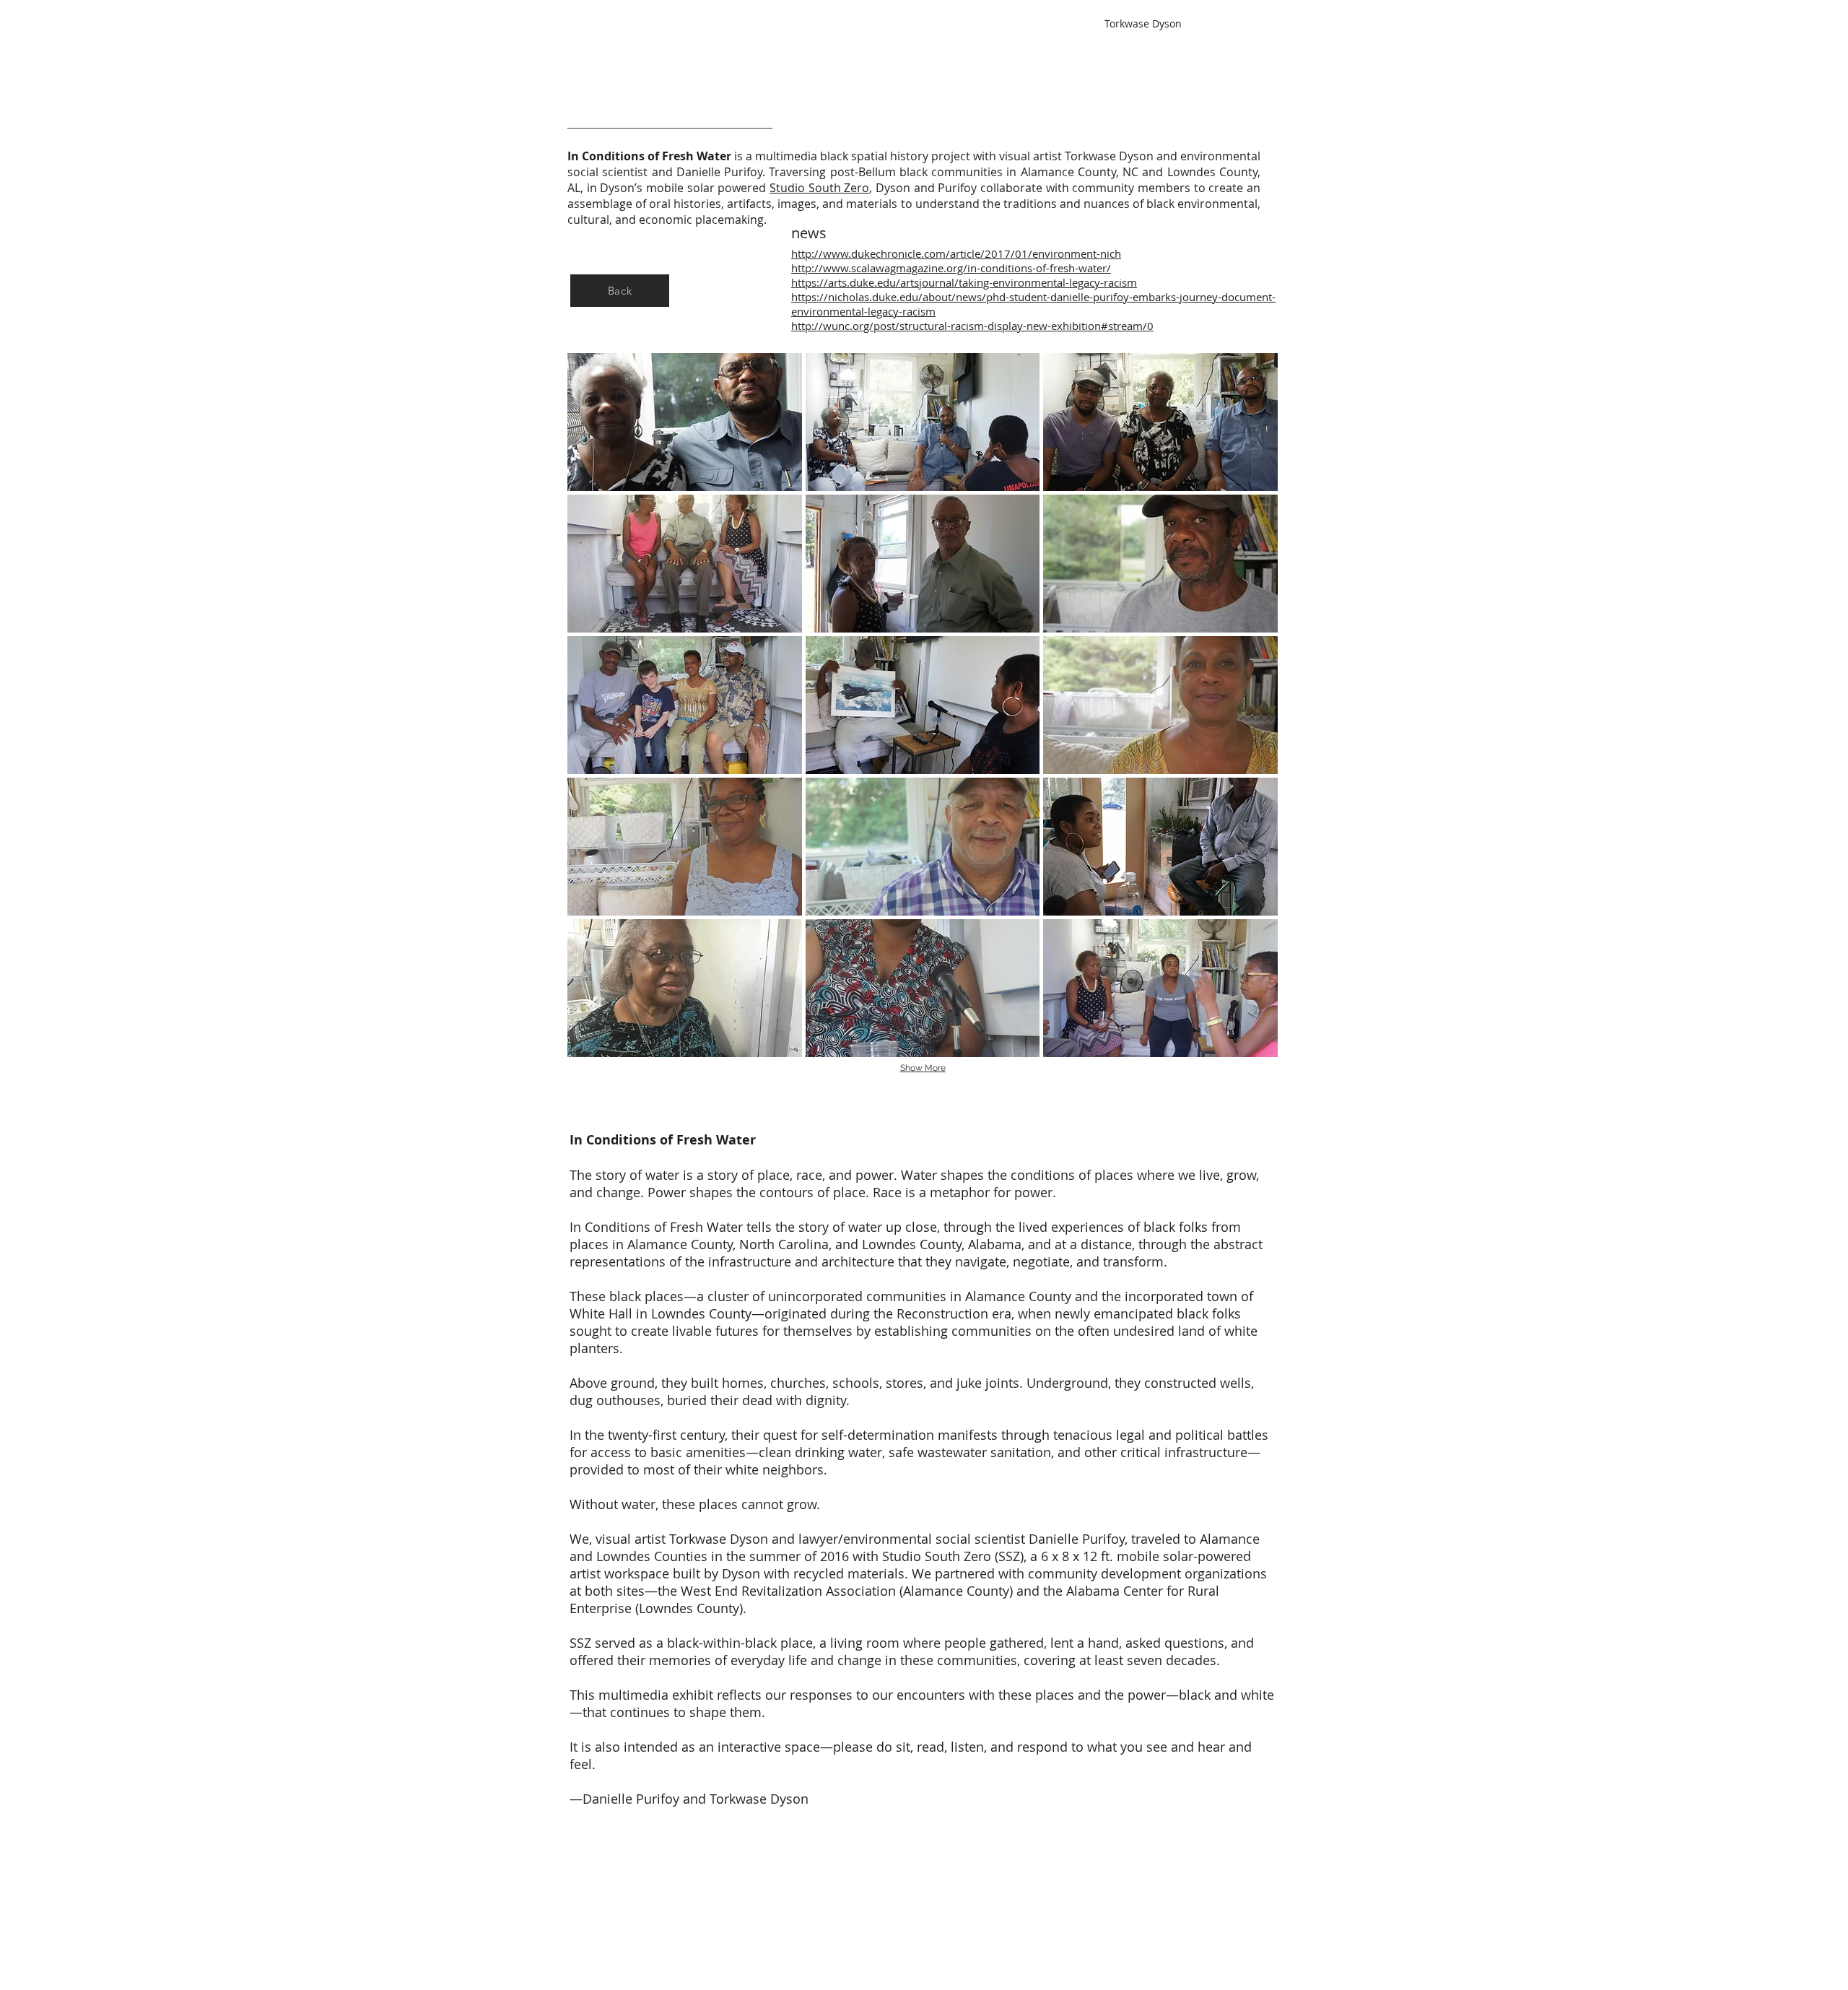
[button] (685, 422)
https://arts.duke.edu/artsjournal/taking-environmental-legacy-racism (964, 282)
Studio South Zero (819, 188)
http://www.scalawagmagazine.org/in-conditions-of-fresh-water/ (951, 268)
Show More (923, 1068)
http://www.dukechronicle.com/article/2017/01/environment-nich (956, 253)
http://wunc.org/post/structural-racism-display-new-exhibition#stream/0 (972, 326)
